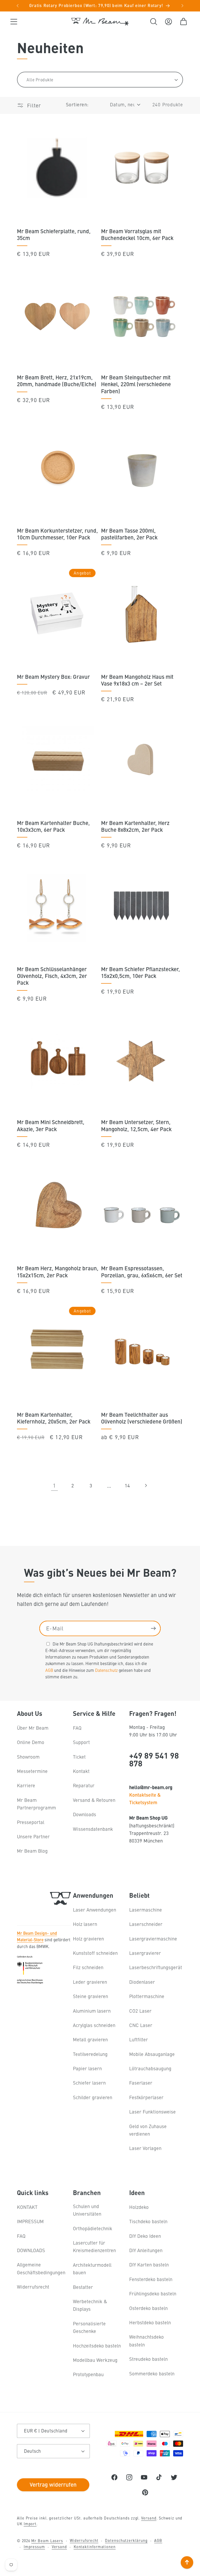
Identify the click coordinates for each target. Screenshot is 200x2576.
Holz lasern (85, 1924)
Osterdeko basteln (148, 2308)
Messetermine (32, 1771)
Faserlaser (141, 2083)
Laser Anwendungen (95, 1910)
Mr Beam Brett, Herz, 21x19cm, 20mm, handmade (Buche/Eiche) (57, 380)
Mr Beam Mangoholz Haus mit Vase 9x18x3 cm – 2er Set (137, 680)
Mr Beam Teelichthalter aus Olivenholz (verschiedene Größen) (142, 1418)
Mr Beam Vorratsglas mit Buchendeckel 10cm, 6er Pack (137, 234)
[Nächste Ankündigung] (183, 6)
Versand (149, 2518)
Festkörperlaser (146, 2097)
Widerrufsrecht (33, 2287)
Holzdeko (139, 2207)
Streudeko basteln (148, 2359)
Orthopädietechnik (93, 2228)
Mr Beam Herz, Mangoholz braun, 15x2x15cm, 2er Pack (58, 1271)
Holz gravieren (88, 1939)
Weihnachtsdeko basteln (146, 2340)
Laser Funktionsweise (152, 2112)
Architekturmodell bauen (92, 2269)
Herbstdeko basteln (150, 2322)
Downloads (85, 1814)
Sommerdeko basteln (152, 2373)
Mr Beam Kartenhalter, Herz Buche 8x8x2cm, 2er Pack (135, 826)
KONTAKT (27, 2207)
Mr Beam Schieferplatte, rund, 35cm (54, 234)
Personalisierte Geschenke (89, 2327)
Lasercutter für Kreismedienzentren (94, 2246)
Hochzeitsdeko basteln (97, 2346)
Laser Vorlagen (145, 2148)
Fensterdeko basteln (151, 2279)
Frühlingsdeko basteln (153, 2293)
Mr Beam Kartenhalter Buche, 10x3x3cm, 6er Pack (53, 826)
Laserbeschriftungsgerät (156, 1967)
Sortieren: (77, 104)
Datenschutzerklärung (126, 2540)
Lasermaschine (146, 1910)
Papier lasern (87, 2068)
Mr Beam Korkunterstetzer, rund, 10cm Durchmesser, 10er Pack (57, 534)
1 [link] (54, 1485)
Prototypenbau (88, 2374)
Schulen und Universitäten (87, 2210)
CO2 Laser (140, 2011)
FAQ (77, 1728)
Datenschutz (106, 1670)
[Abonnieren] (153, 1628)
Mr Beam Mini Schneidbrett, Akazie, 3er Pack (51, 1125)
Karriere (26, 1785)
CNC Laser (141, 2025)
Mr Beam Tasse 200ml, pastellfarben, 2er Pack (129, 534)
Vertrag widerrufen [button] (53, 2484)
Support (81, 1742)
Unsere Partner (33, 1836)
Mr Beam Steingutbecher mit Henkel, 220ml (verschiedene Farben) (136, 384)
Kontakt (81, 1771)
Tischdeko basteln (148, 2221)
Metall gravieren (90, 2039)
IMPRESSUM (30, 2221)
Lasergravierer (145, 1953)
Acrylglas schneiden (94, 2025)
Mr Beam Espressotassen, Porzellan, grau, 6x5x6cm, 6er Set (142, 1271)
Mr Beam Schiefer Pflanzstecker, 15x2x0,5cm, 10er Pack (140, 972)
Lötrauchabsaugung (150, 2068)
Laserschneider (146, 1924)
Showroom (28, 1757)
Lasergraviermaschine (153, 1939)
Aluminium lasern (92, 2011)
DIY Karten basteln (149, 2264)
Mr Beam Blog (32, 1851)
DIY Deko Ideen (145, 2236)
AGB (49, 1670)
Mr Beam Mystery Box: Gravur (53, 676)
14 (127, 1485)
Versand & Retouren (94, 1800)
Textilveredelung (90, 2054)
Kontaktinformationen (95, 2547)
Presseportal (31, 1822)
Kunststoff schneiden (95, 1953)
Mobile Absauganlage (152, 2054)
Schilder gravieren (93, 2097)
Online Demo (31, 1742)
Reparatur (84, 1785)
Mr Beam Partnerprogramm (36, 1804)
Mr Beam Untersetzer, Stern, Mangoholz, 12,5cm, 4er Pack (136, 1125)
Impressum (34, 2547)
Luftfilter (139, 2039)
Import (30, 2524)
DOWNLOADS (31, 2250)
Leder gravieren (90, 1982)
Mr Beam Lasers (47, 2541)
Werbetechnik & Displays (90, 2305)
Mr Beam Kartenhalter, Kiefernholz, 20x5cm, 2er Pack (54, 1418)
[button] (14, 21)
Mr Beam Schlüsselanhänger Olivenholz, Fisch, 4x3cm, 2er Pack (52, 976)
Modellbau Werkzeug (95, 2360)
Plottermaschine (147, 1996)
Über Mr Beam (33, 1728)
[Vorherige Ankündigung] (18, 6)
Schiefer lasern (89, 2083)
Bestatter (83, 2287)
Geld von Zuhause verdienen (148, 2130)
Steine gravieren (90, 1996)
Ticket (79, 1757)
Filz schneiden (88, 1967)
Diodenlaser (142, 1982)
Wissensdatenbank (93, 1829)
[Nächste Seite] (146, 1485)
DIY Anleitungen (146, 2250)
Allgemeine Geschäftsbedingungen (41, 2268)
